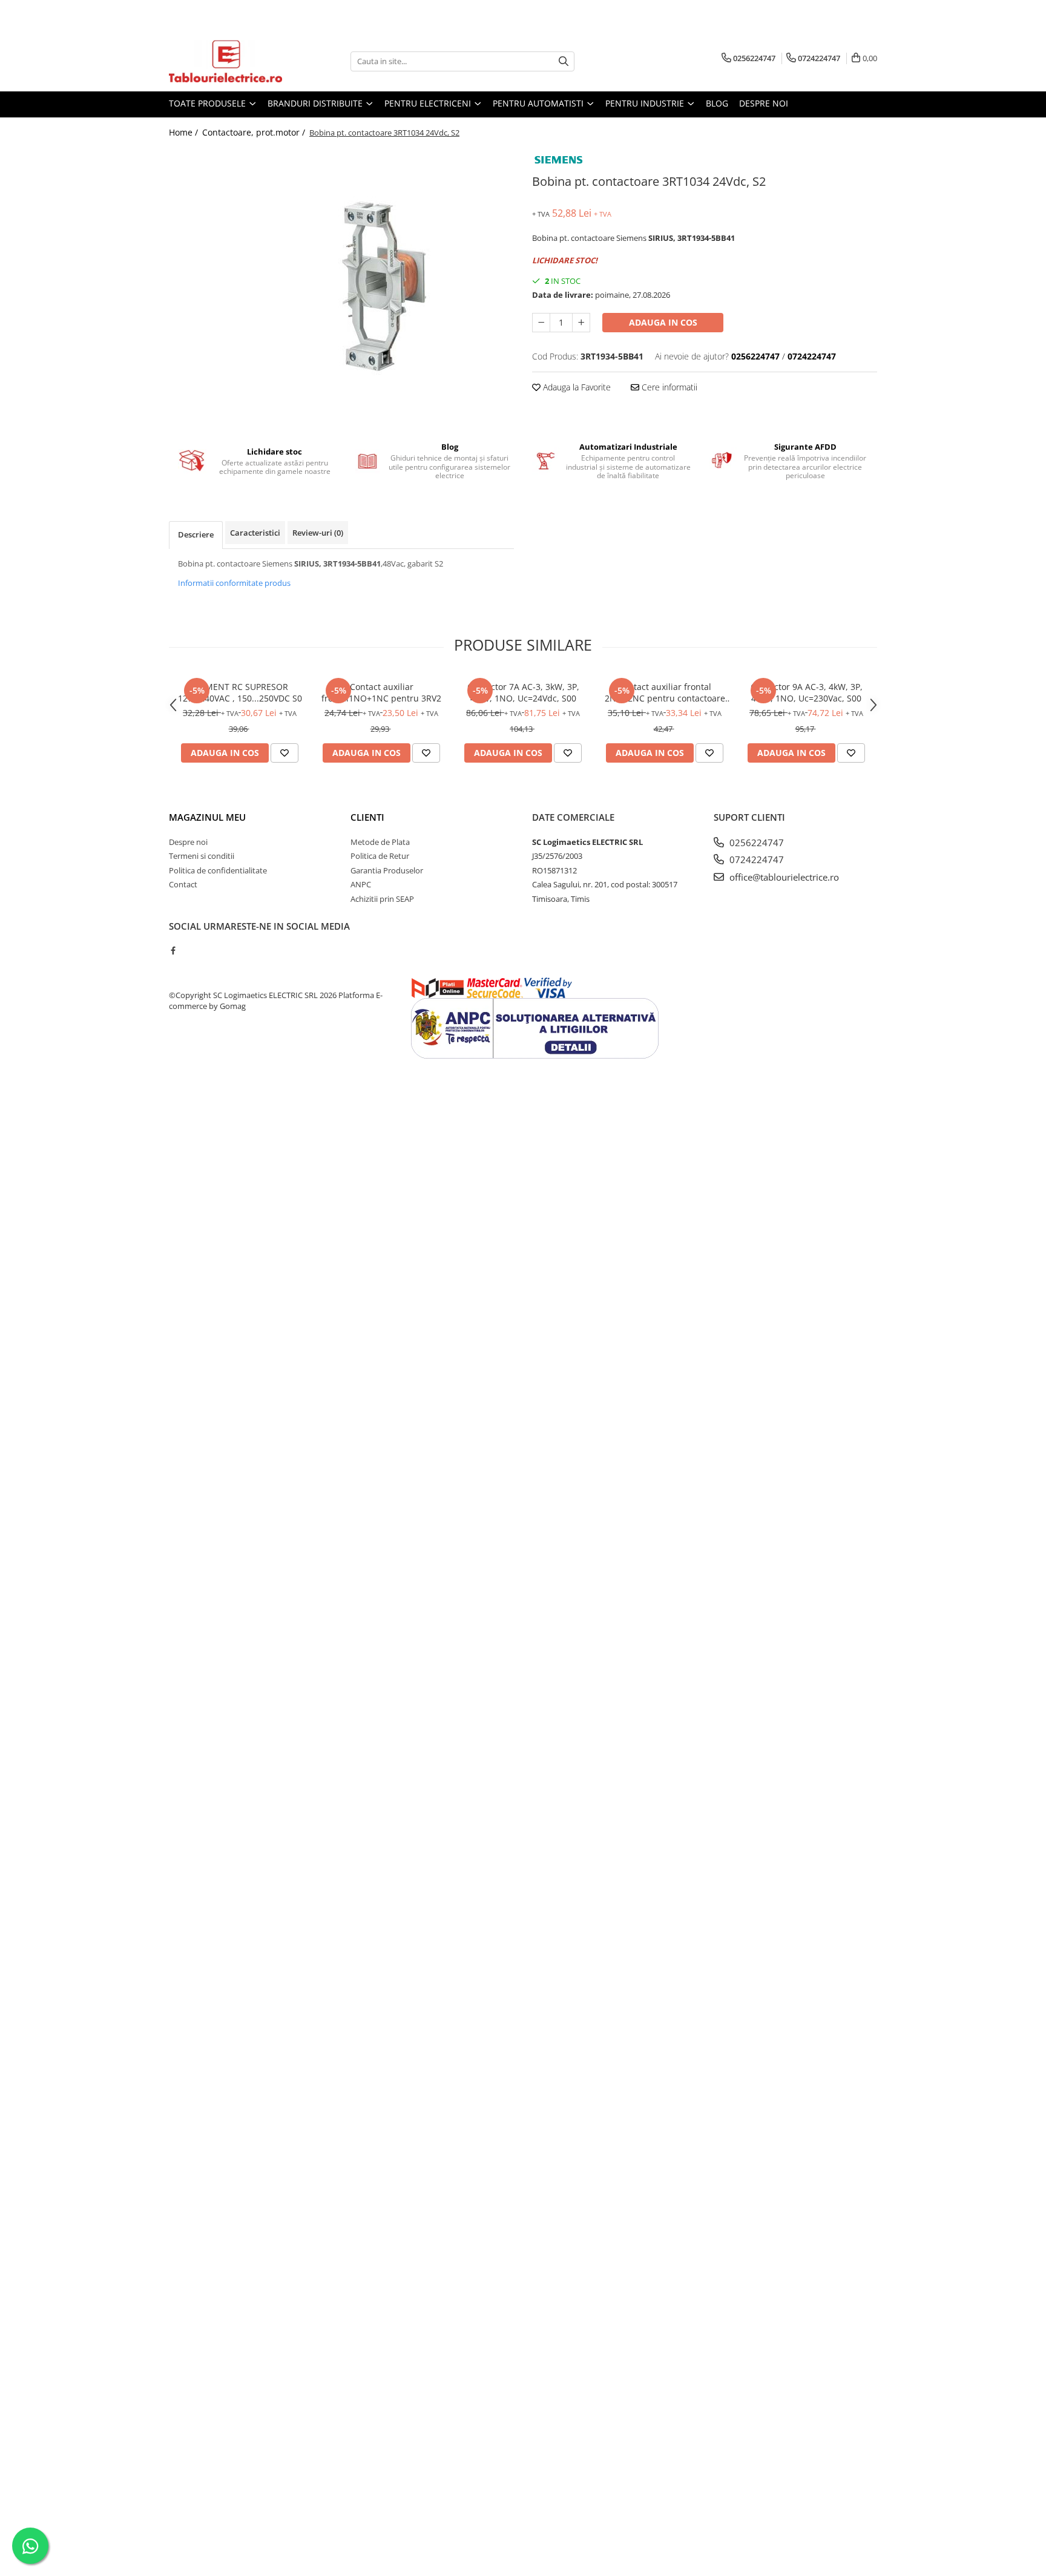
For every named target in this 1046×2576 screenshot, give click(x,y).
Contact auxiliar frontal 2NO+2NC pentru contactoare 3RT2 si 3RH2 (665, 692)
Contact (183, 884)
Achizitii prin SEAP (382, 899)
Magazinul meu (207, 817)
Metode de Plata (380, 842)
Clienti (367, 817)
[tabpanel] (341, 286)
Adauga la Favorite (576, 387)
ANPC (361, 884)
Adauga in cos (663, 322)
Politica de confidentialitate (218, 870)
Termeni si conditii (202, 856)
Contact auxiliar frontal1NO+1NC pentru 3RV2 (381, 692)
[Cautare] (564, 61)
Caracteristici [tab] (255, 533)
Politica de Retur (380, 856)
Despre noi (764, 103)
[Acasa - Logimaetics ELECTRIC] (229, 61)
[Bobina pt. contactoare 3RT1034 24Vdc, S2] (341, 286)
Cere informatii (668, 387)
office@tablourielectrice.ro (783, 877)
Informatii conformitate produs (234, 583)
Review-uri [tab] (318, 533)
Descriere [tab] (196, 534)
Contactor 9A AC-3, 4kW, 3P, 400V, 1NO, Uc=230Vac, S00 (807, 692)
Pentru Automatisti (539, 103)
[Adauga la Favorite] (285, 753)
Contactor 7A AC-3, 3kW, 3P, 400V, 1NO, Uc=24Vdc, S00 (523, 692)
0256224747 (755, 843)
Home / (185, 132)
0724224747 (755, 859)
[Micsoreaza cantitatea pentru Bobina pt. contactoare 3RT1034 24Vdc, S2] (541, 323)
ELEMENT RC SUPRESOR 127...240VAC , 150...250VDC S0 (240, 692)
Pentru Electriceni (429, 103)
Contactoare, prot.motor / (255, 132)
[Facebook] (173, 950)
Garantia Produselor (387, 870)
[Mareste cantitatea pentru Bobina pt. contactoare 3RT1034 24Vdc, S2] (581, 323)
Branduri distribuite (316, 103)
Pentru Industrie (646, 103)
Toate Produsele (209, 103)
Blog (717, 103)
